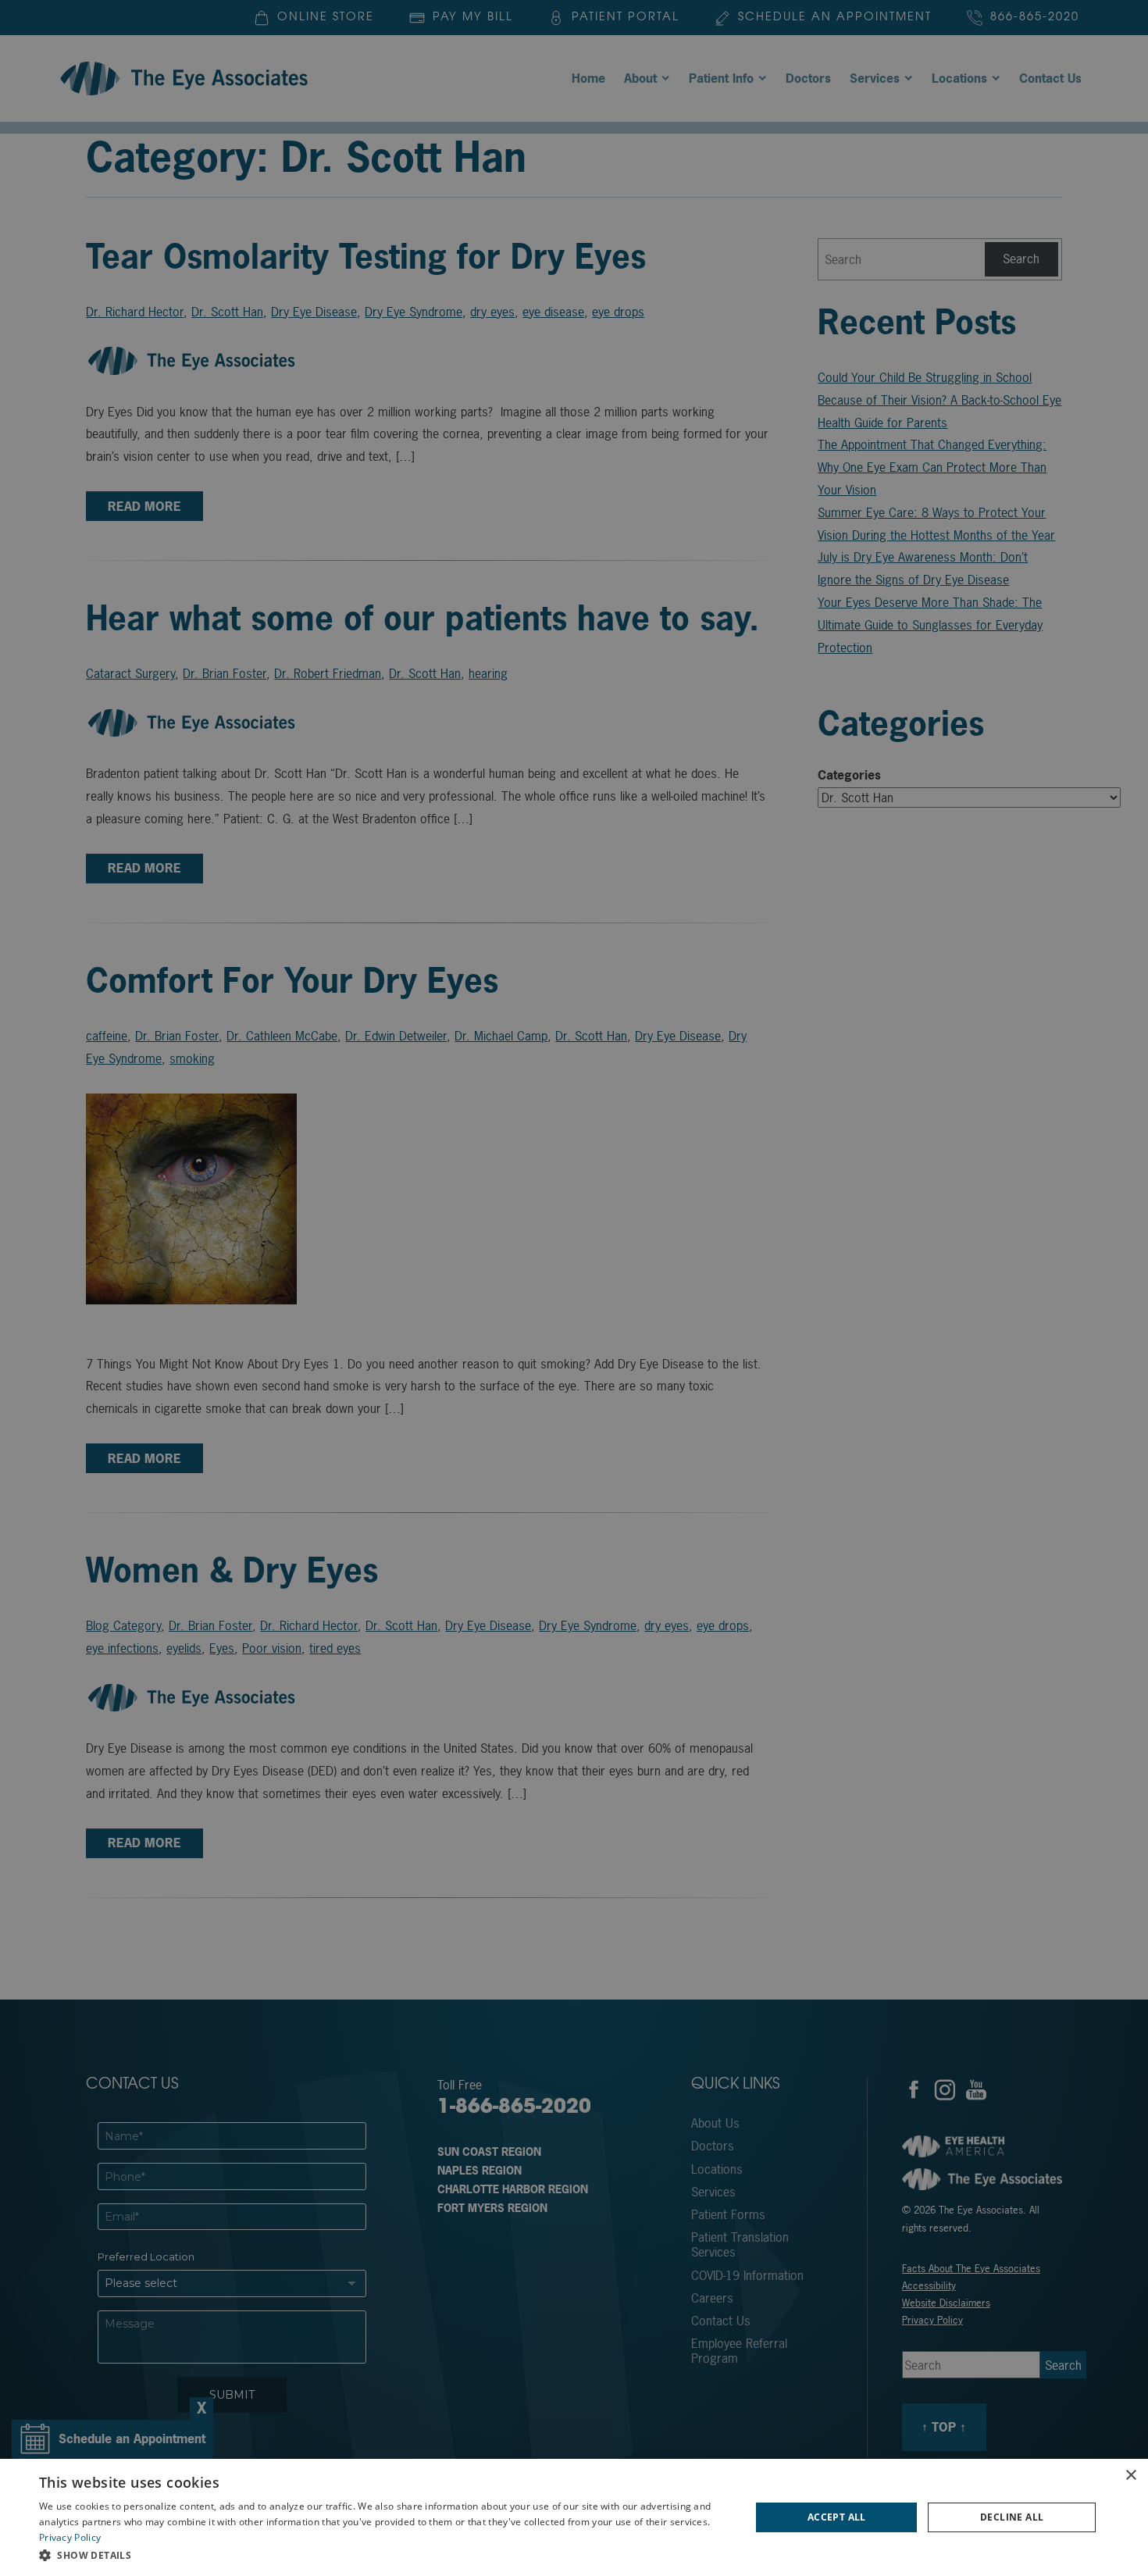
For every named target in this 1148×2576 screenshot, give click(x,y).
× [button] (1130, 2476)
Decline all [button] (1012, 2517)
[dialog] (574, 2517)
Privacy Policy (70, 2537)
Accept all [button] (837, 2517)
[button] (384, 2555)
